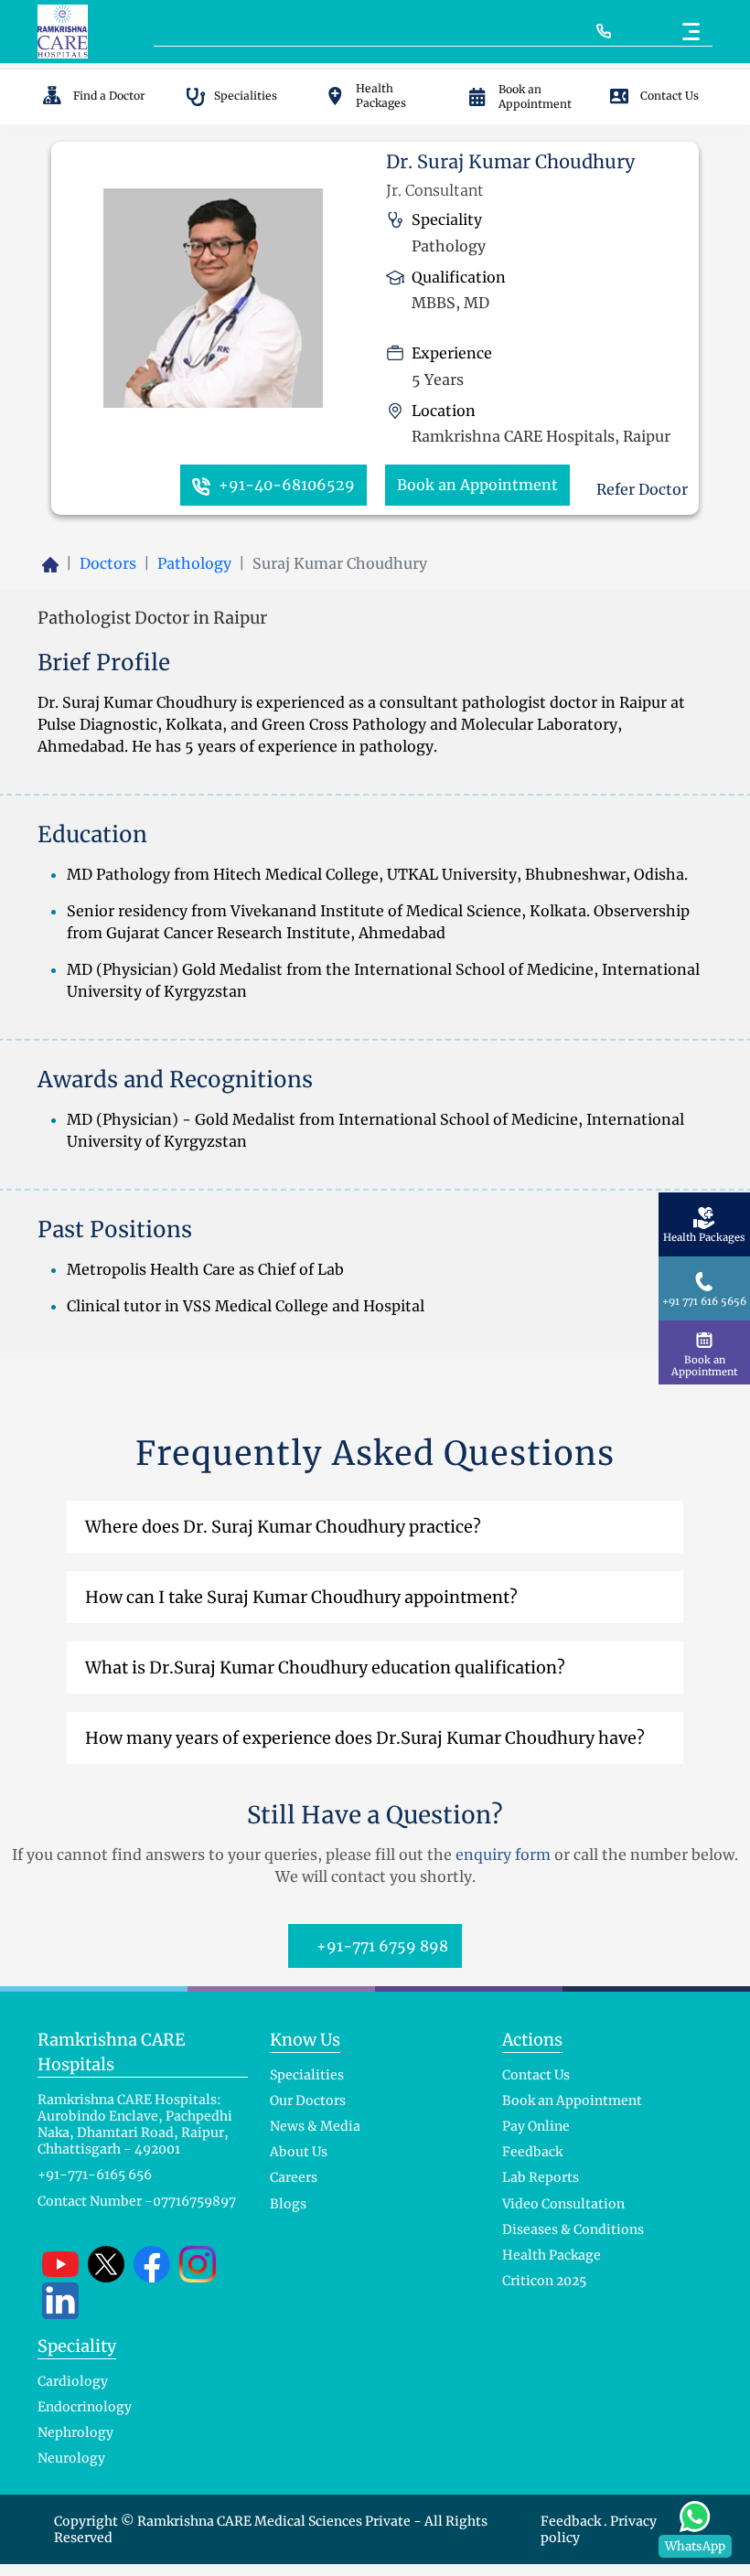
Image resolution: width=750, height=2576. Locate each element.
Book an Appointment (477, 485)
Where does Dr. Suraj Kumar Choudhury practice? (283, 1527)
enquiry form (503, 1855)
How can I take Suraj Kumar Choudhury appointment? (301, 1597)
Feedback (572, 2521)
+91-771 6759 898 (380, 1946)
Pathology (194, 563)
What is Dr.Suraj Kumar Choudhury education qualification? (325, 1667)
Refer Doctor (640, 489)
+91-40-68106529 (285, 485)
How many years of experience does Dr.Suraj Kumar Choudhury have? (365, 1738)
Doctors (108, 563)
